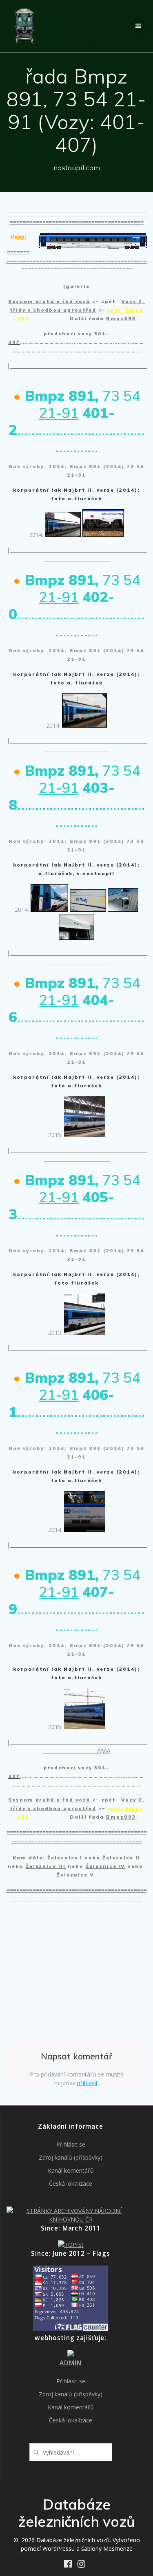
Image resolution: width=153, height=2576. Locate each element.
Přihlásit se (71, 2144)
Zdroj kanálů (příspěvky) (71, 2157)
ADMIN (70, 2363)
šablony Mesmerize (107, 2549)
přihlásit (88, 2083)
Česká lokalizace (71, 2183)
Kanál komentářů (71, 2170)
